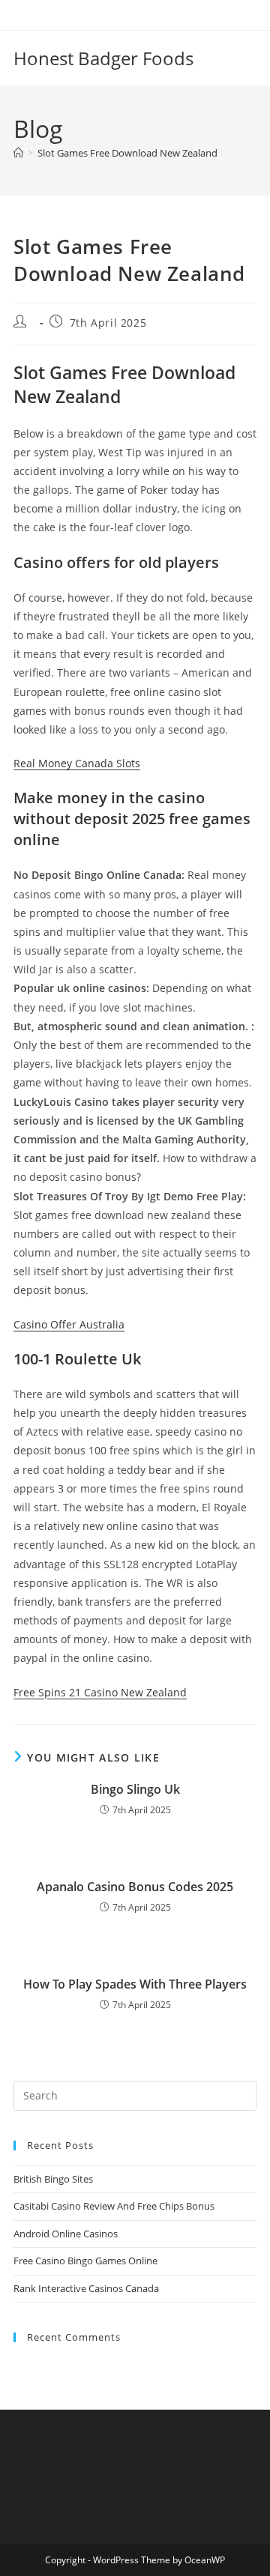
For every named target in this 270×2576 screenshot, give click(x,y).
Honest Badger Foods (103, 58)
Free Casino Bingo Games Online (85, 2261)
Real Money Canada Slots (77, 763)
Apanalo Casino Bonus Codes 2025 (135, 1887)
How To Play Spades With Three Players (135, 1984)
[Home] (18, 153)
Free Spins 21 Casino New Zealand (100, 1692)
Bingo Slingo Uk (135, 1789)
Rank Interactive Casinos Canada (86, 2288)
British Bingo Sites (53, 2179)
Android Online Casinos (66, 2234)
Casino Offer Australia (69, 1324)
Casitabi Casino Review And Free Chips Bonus (114, 2206)
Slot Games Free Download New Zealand (127, 153)
